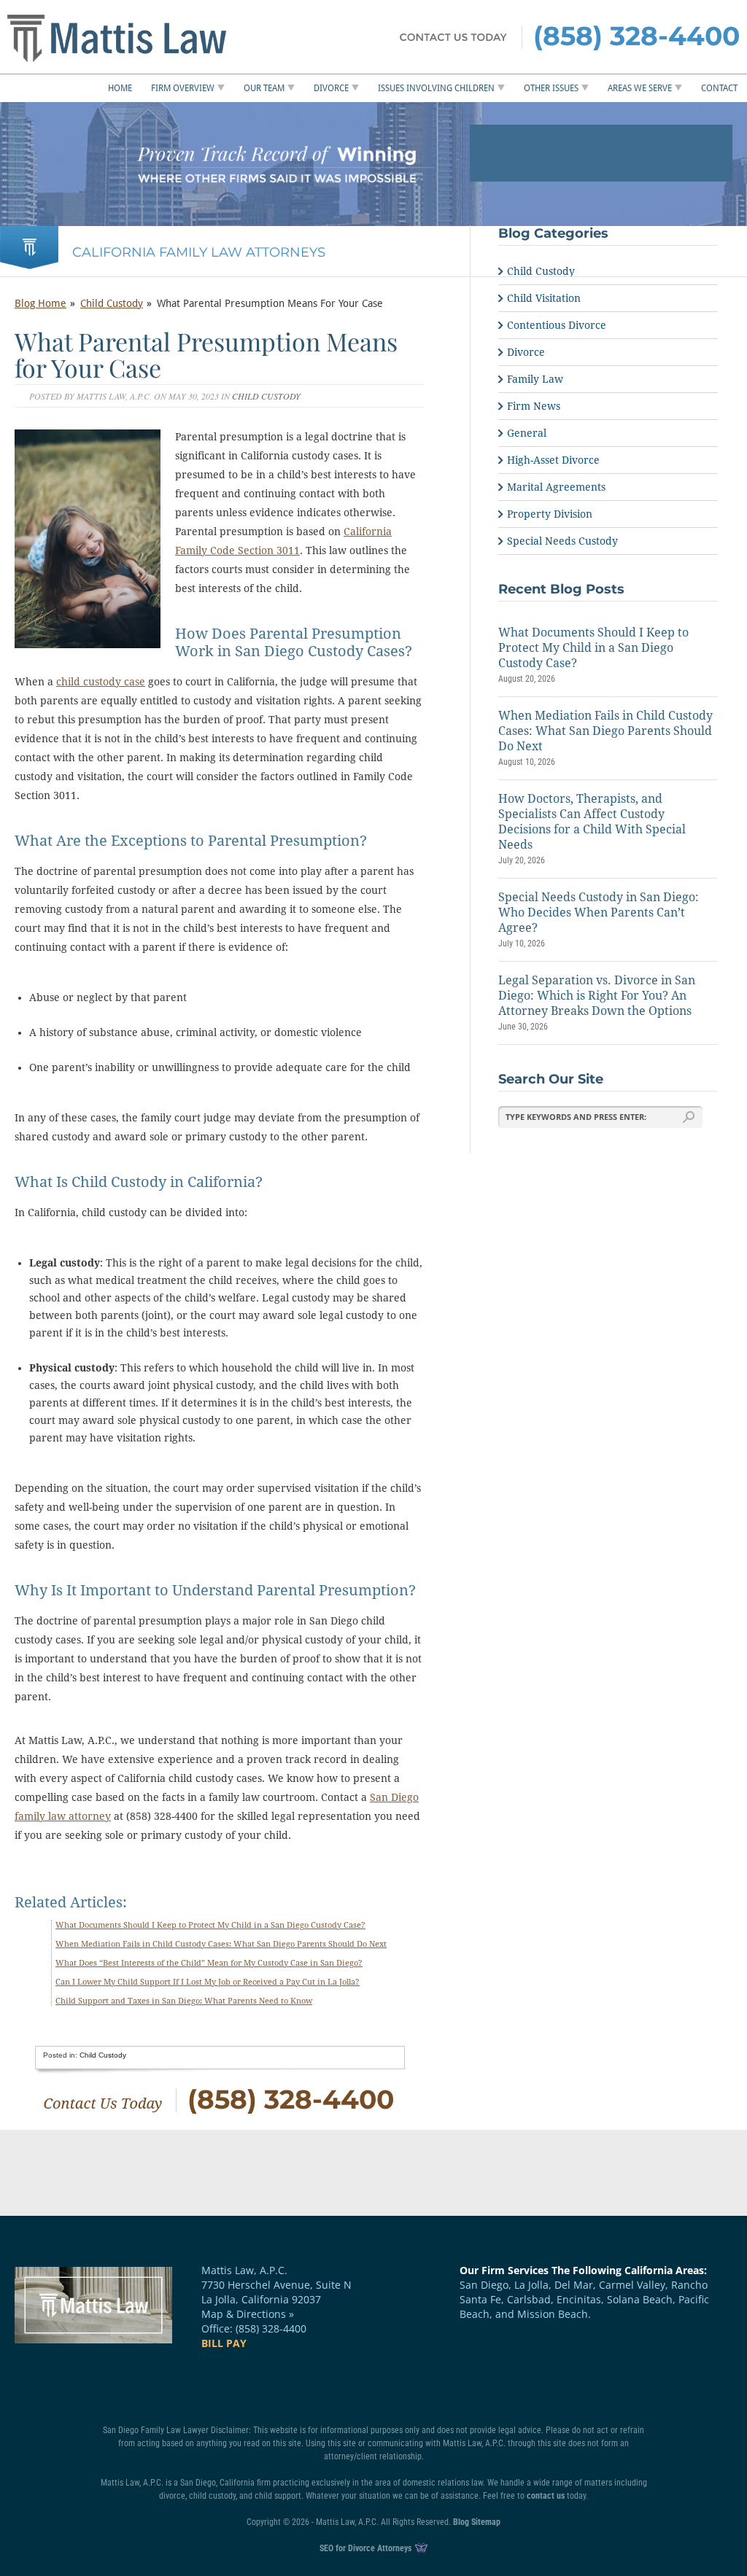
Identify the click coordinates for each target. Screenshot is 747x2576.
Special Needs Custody (562, 541)
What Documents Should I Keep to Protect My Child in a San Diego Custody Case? (210, 1925)
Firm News (534, 406)
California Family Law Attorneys (199, 252)
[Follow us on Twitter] (263, 2381)
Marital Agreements (556, 487)
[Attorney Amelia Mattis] (217, 164)
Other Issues (551, 88)
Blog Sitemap (477, 2522)
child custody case (101, 682)
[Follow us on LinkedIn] (307, 2381)
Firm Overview (183, 88)
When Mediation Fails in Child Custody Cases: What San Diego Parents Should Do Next (221, 1944)
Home (120, 88)
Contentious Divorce (557, 325)
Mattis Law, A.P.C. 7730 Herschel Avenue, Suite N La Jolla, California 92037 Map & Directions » (276, 2292)
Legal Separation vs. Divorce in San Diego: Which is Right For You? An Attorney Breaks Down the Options (597, 996)
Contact (719, 88)
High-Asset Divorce (553, 460)
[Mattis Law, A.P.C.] (145, 37)
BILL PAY (224, 2343)
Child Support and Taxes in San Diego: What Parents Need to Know (184, 2001)
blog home (40, 303)
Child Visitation (544, 298)
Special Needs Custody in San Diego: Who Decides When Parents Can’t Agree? (599, 913)
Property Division (550, 514)
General (527, 433)
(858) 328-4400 (636, 36)
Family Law (535, 379)
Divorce (331, 88)
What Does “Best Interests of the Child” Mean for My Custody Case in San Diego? (209, 1963)
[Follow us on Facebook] (220, 2381)
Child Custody (112, 303)
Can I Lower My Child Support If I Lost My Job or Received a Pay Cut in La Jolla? (208, 1982)
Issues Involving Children (436, 88)
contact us (546, 2496)
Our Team (264, 88)
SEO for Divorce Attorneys (367, 2548)
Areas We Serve (640, 88)
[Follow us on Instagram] (351, 2381)
